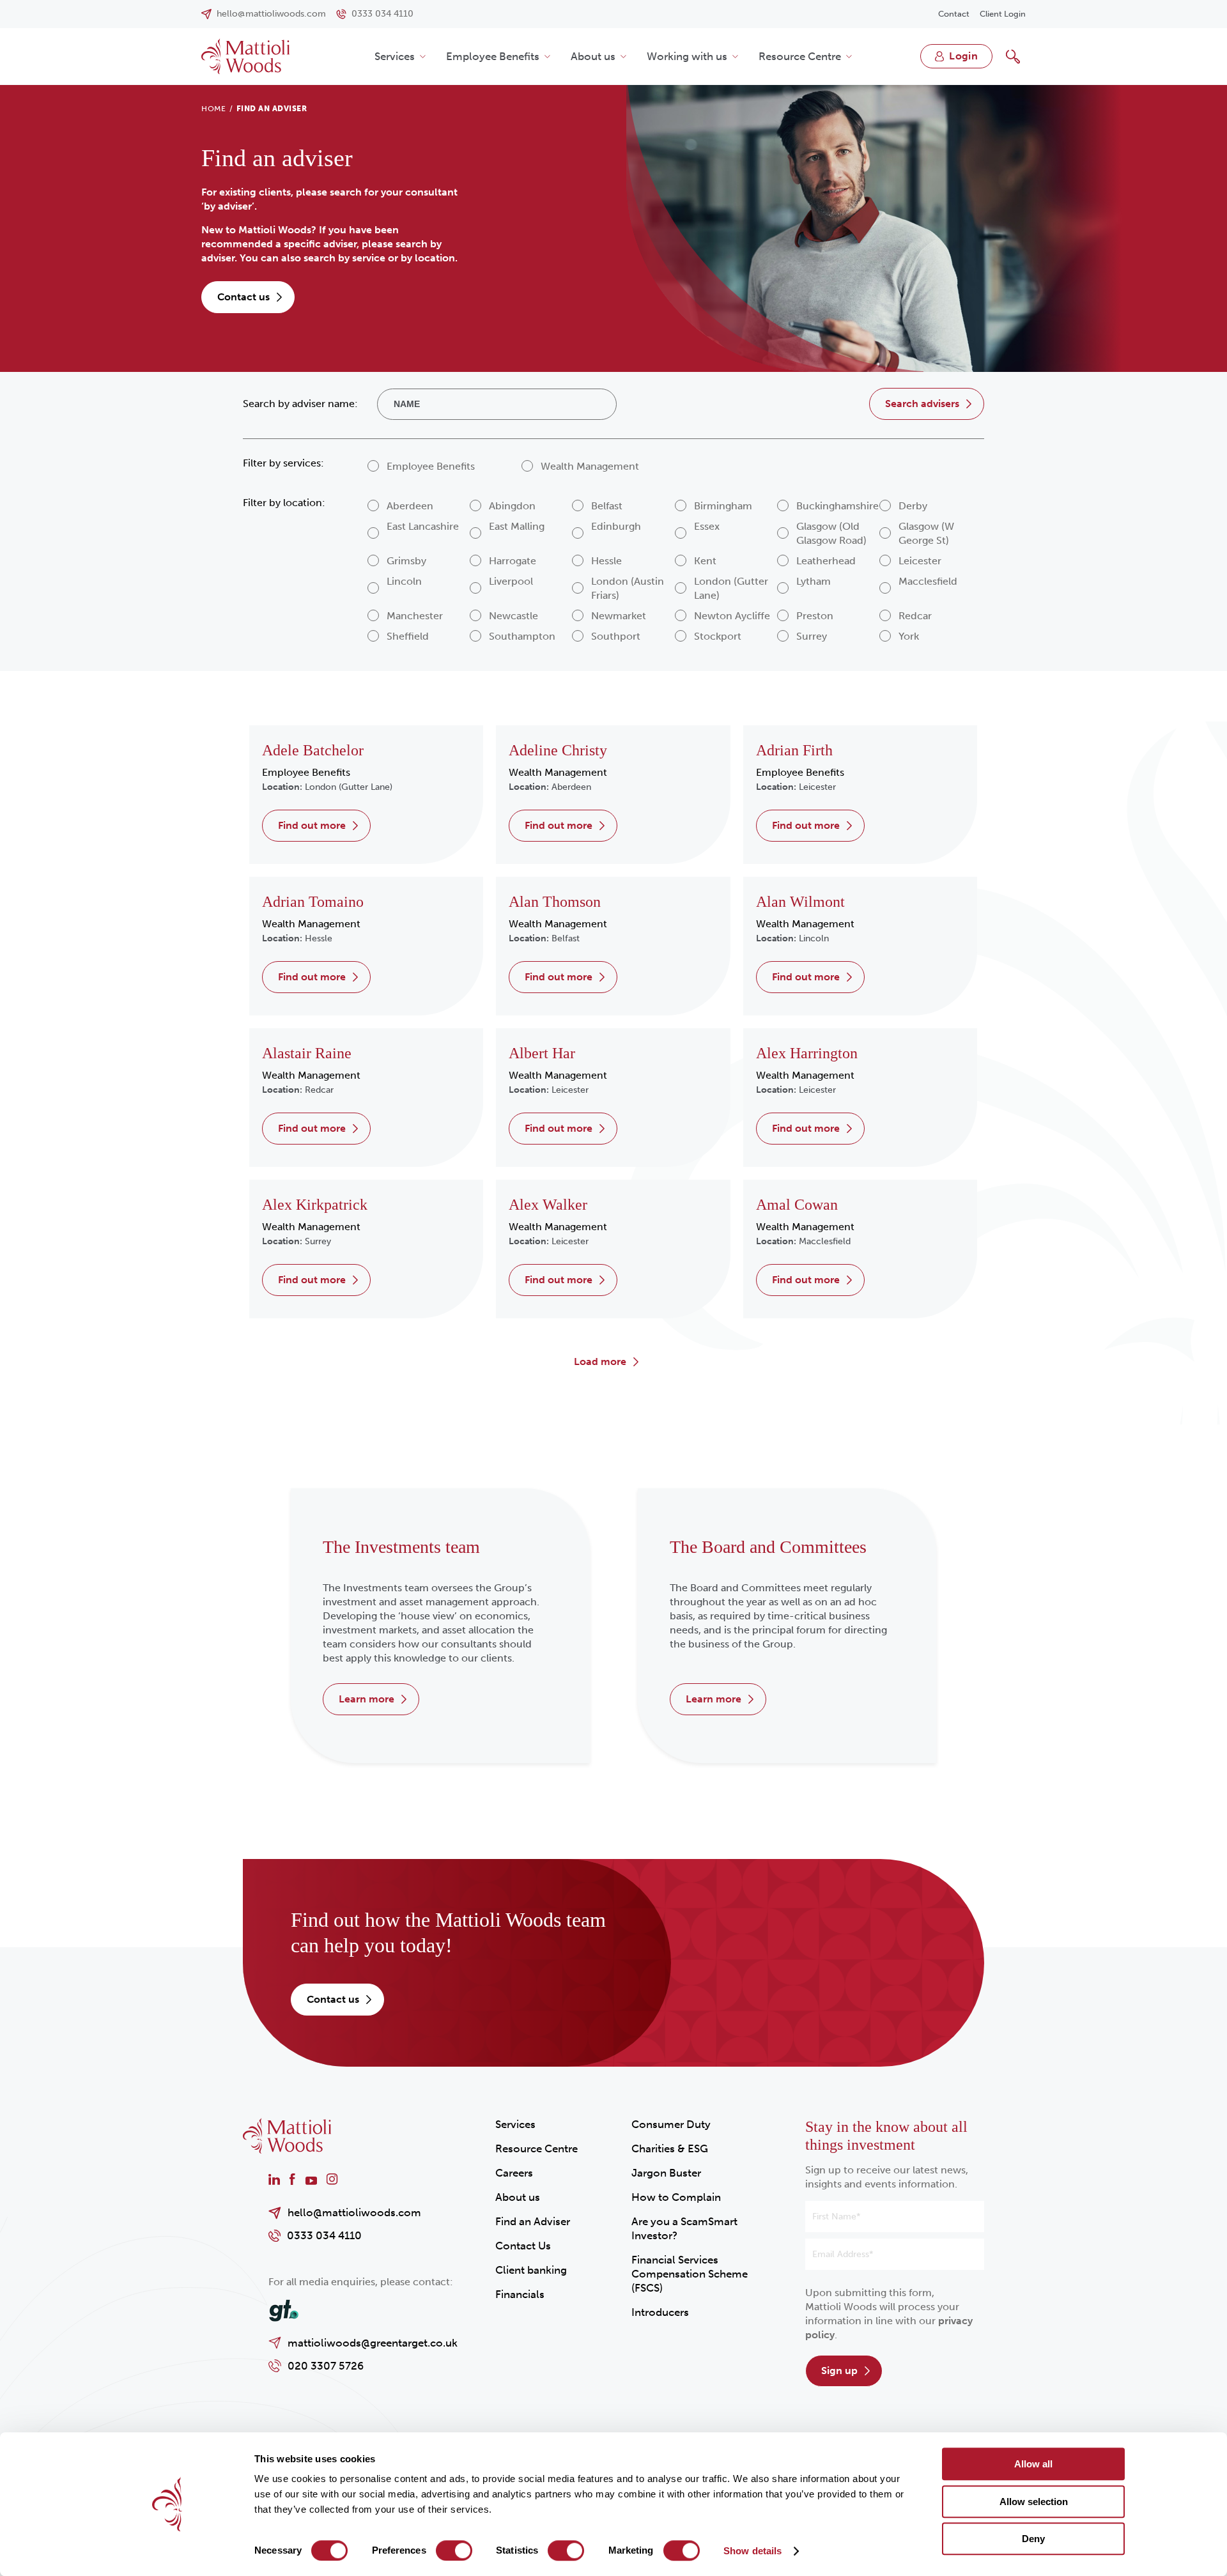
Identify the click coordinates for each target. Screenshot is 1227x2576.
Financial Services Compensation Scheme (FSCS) (690, 2274)
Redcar (319, 1090)
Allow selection (1034, 2502)
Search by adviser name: (300, 404)
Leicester (817, 787)
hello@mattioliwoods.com (354, 2212)
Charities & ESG (670, 2148)
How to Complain (676, 2197)
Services (395, 56)
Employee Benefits (493, 56)
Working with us (687, 56)
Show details (752, 2551)
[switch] (454, 2550)
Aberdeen (571, 787)
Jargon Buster (666, 2173)
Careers (514, 2173)
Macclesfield (825, 1241)
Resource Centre (800, 56)
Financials (520, 2294)
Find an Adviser (533, 2221)
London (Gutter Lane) (349, 787)
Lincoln (814, 938)
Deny (1033, 2539)
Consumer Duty (671, 2124)
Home (213, 109)
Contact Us (523, 2246)
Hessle (319, 938)
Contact (954, 14)
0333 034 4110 (324, 2235)
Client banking (531, 2270)
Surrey (318, 1241)
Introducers (660, 2312)
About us (593, 56)
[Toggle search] (1013, 56)
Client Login (1003, 14)
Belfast (566, 938)
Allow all (1033, 2464)
